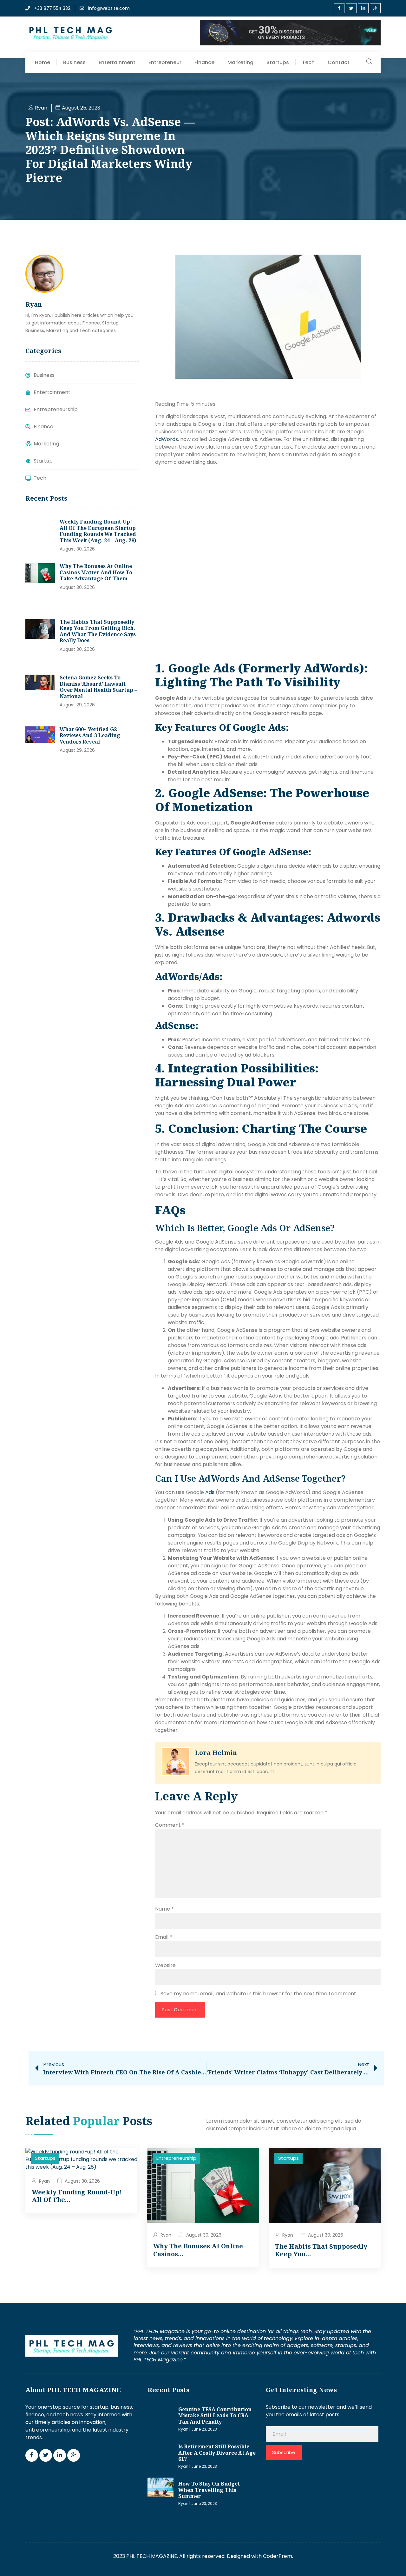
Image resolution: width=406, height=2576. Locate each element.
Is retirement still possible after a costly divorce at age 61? (217, 2453)
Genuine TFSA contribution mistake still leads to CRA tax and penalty (215, 2416)
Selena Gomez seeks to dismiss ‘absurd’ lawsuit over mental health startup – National (98, 687)
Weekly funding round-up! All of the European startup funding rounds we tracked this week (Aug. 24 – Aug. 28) (98, 531)
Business (74, 62)
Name (164, 1909)
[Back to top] (392, 2562)
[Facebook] (339, 8)
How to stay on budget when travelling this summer (209, 2490)
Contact (339, 62)
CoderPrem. (278, 2556)
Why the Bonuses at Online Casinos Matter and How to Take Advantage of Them (96, 572)
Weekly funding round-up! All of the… (77, 2196)
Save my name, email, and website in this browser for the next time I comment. (259, 1994)
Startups (278, 62)
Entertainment (117, 62)
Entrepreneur (165, 62)
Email (164, 1937)
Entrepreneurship (176, 2158)
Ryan (44, 2181)
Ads (210, 1492)
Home (43, 62)
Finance (204, 62)
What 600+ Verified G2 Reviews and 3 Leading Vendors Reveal (90, 735)
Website (165, 1965)
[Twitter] (351, 8)
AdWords (167, 439)
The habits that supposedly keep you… (321, 2250)
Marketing (240, 62)
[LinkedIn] (363, 8)
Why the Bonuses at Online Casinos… (198, 2250)
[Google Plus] (375, 8)
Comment (170, 1825)
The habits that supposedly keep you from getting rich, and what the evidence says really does (98, 631)
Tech (308, 62)
